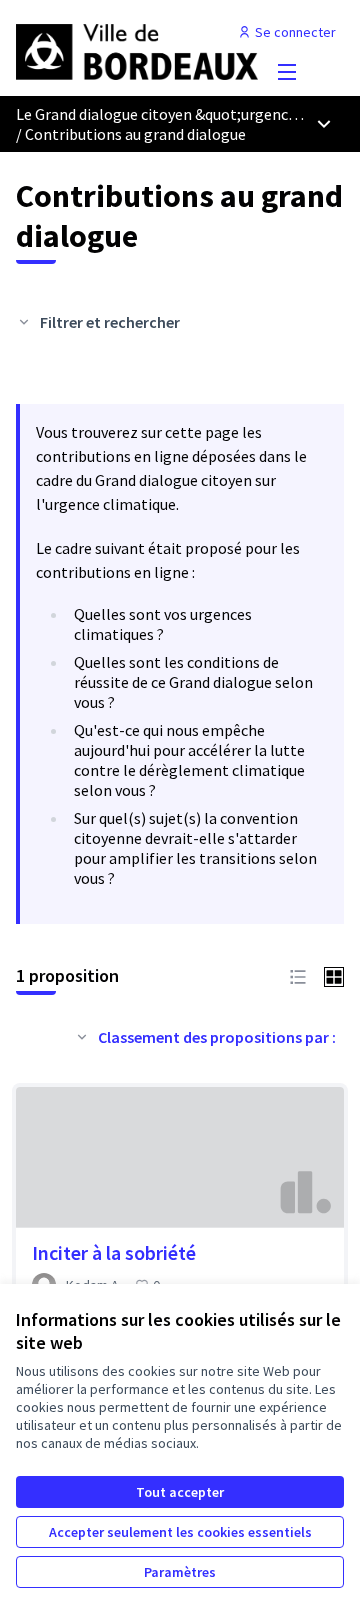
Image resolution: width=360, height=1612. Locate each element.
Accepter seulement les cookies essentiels (180, 1532)
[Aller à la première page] (137, 48)
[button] (298, 975)
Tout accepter (180, 1492)
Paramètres (180, 1572)
